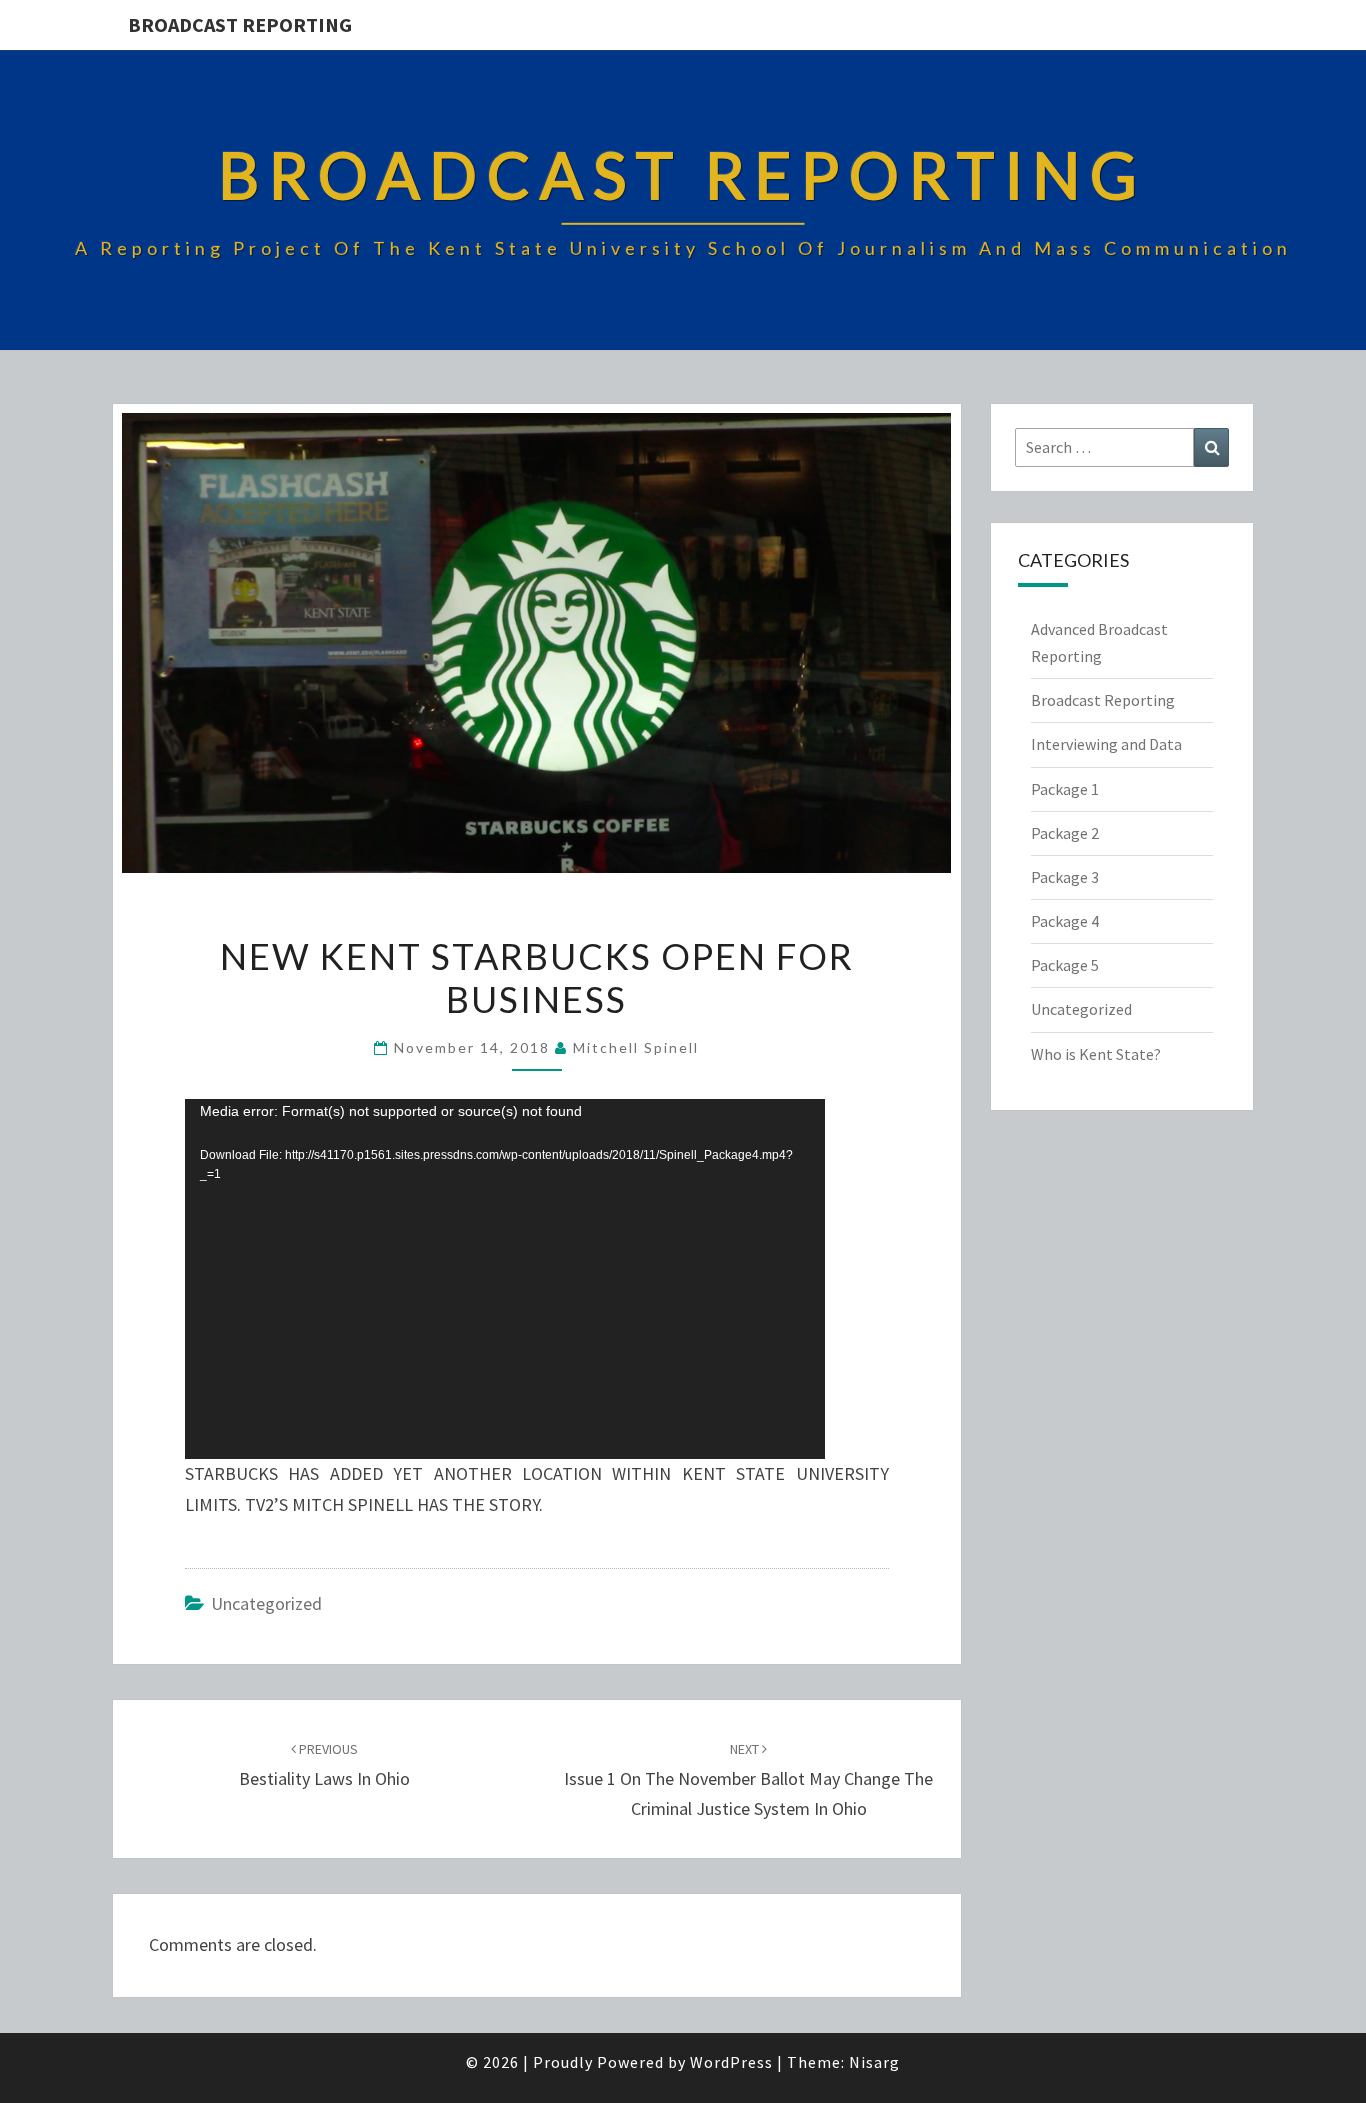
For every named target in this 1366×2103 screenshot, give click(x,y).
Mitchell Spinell (636, 1047)
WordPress (731, 2062)
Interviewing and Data (1106, 744)
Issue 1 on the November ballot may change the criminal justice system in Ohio (748, 1780)
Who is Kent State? (1096, 1054)
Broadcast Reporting (240, 24)
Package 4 (1065, 921)
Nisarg (874, 2062)
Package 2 (1065, 833)
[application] (505, 1279)
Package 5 (1065, 965)
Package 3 (1065, 877)
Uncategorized (266, 1603)
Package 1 (1065, 789)
